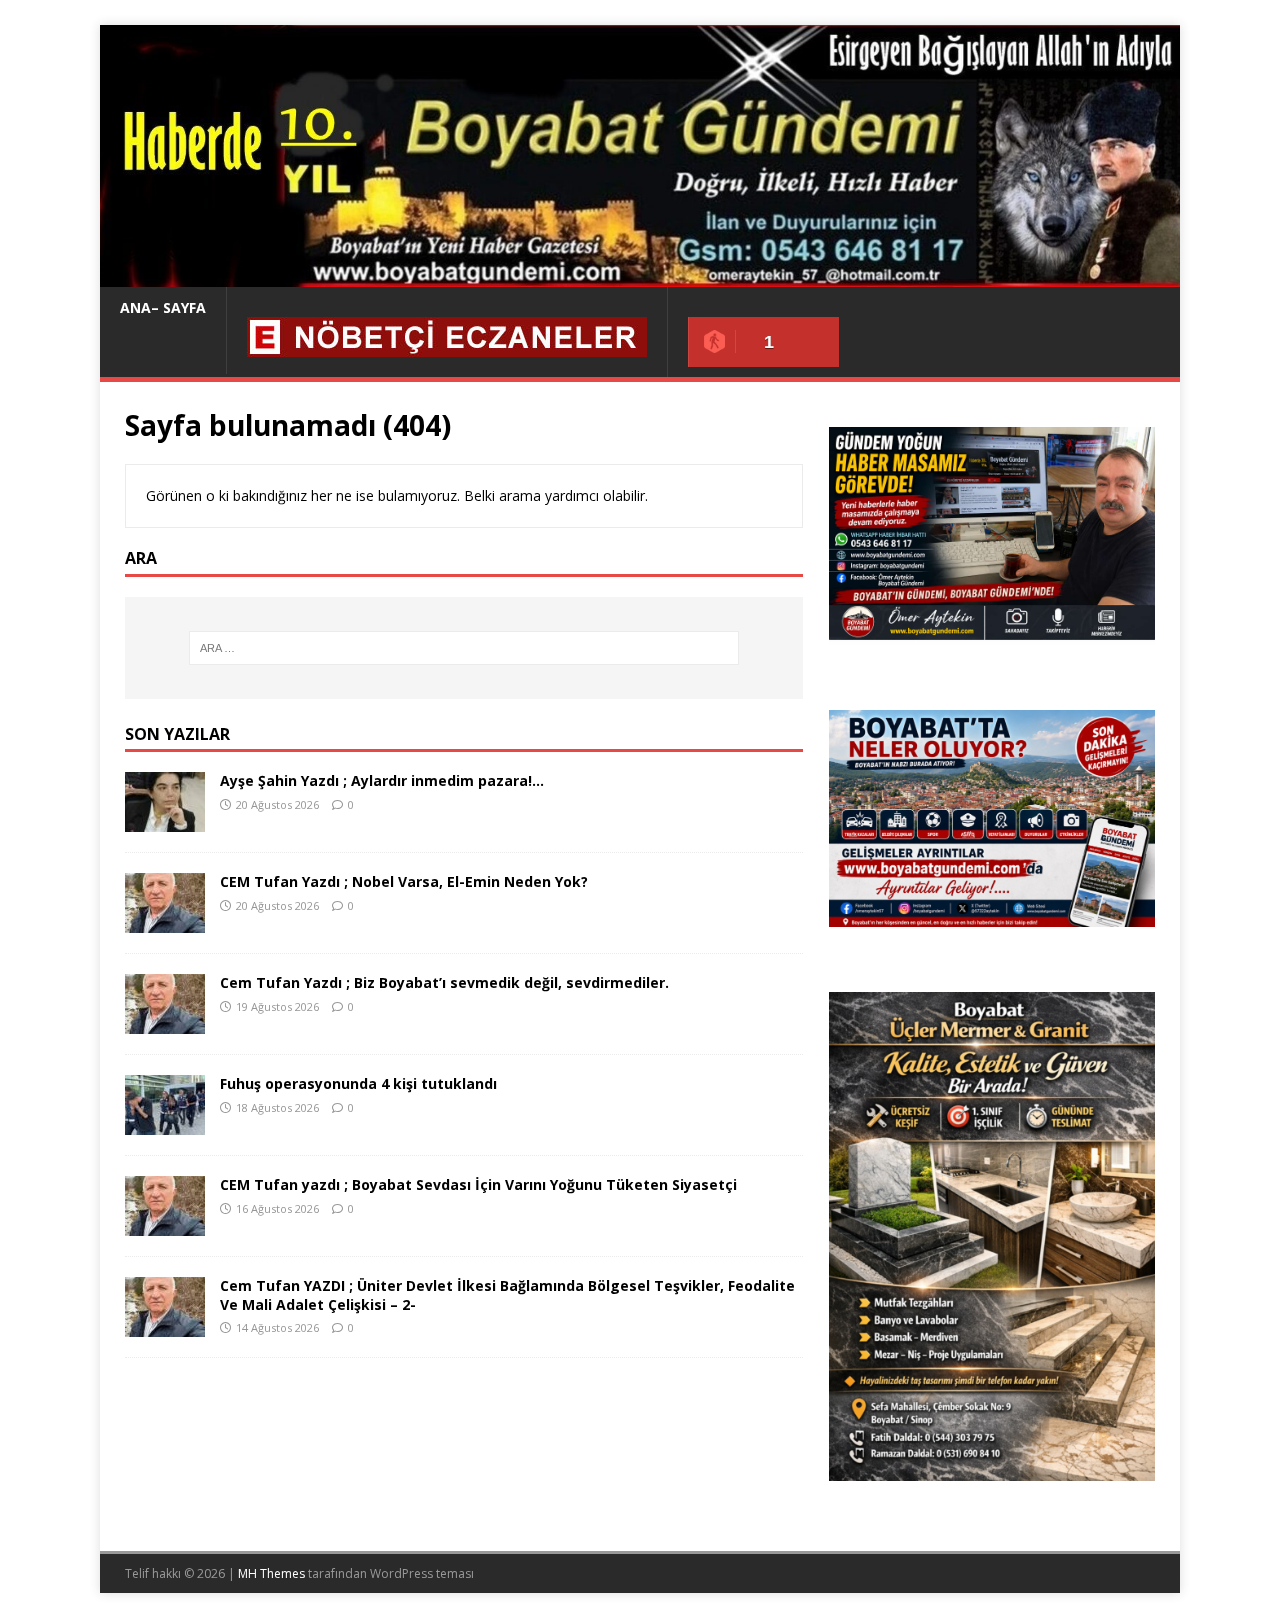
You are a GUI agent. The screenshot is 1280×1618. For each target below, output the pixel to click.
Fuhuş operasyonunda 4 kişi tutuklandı (358, 1083)
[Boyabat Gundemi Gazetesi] (640, 275)
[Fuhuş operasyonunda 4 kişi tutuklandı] (165, 1123)
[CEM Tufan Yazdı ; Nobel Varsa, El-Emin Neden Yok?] (165, 921)
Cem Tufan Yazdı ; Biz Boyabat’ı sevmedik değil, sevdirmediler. (444, 982)
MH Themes (271, 1573)
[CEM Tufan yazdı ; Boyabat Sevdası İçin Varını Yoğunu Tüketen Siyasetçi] (165, 1224)
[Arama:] (464, 648)
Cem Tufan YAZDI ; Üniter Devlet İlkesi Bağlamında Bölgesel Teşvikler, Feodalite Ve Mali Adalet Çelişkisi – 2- (507, 1294)
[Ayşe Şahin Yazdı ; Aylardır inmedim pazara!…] (165, 820)
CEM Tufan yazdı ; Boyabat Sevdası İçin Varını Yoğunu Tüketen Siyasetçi (478, 1184)
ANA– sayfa (163, 307)
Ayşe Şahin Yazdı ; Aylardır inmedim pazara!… (382, 780)
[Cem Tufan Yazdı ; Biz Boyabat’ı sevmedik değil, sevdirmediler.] (165, 1022)
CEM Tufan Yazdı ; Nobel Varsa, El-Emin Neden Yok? (404, 881)
